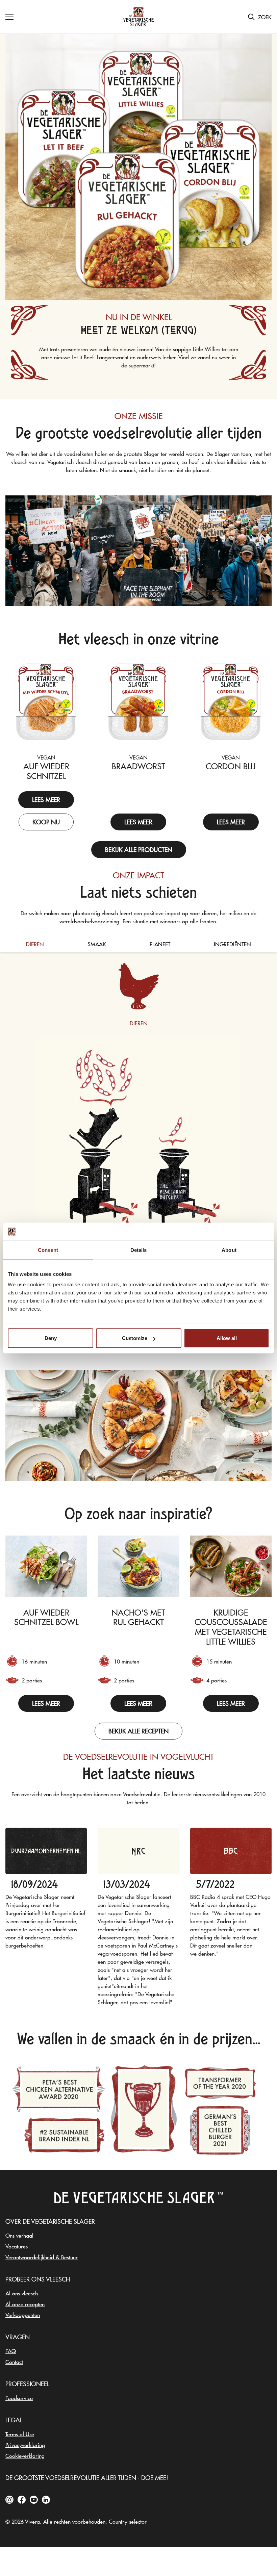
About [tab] (229, 1250)
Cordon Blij (231, 766)
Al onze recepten (25, 2304)
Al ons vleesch (22, 2293)
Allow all (227, 1338)
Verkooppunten (23, 2315)
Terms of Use (20, 2434)
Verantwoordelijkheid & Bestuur (42, 2257)
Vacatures (17, 2246)
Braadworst (138, 766)
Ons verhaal (19, 2235)
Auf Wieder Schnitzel (46, 771)
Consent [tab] (48, 1250)
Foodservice (19, 2398)
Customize (135, 1338)
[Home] (138, 17)
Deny (51, 1338)
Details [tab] (139, 1250)
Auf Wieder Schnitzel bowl (46, 1617)
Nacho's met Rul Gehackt (138, 1617)
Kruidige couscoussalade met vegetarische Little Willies (231, 1627)
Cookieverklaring (25, 2455)
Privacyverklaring (25, 2445)
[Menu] (9, 17)
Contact (14, 2362)
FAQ (11, 2351)
